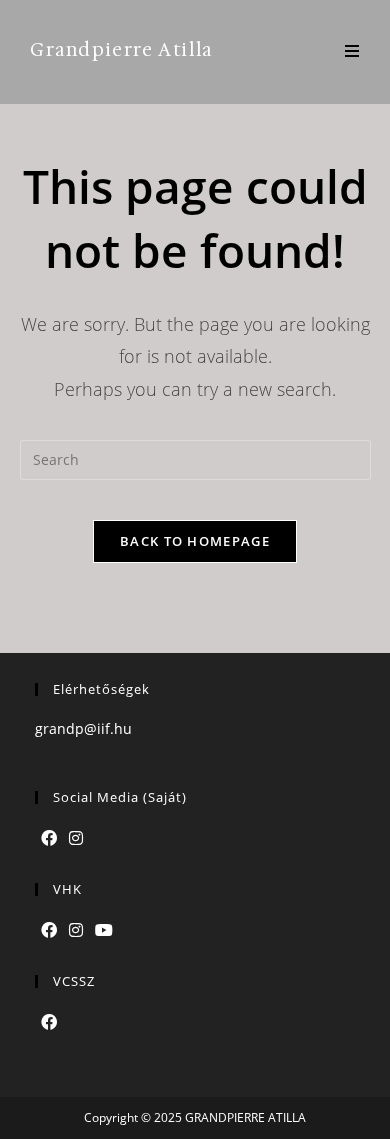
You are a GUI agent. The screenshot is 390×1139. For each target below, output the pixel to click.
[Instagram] (76, 838)
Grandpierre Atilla (121, 50)
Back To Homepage (195, 541)
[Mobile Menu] (352, 51)
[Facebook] (49, 838)
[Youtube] (104, 930)
